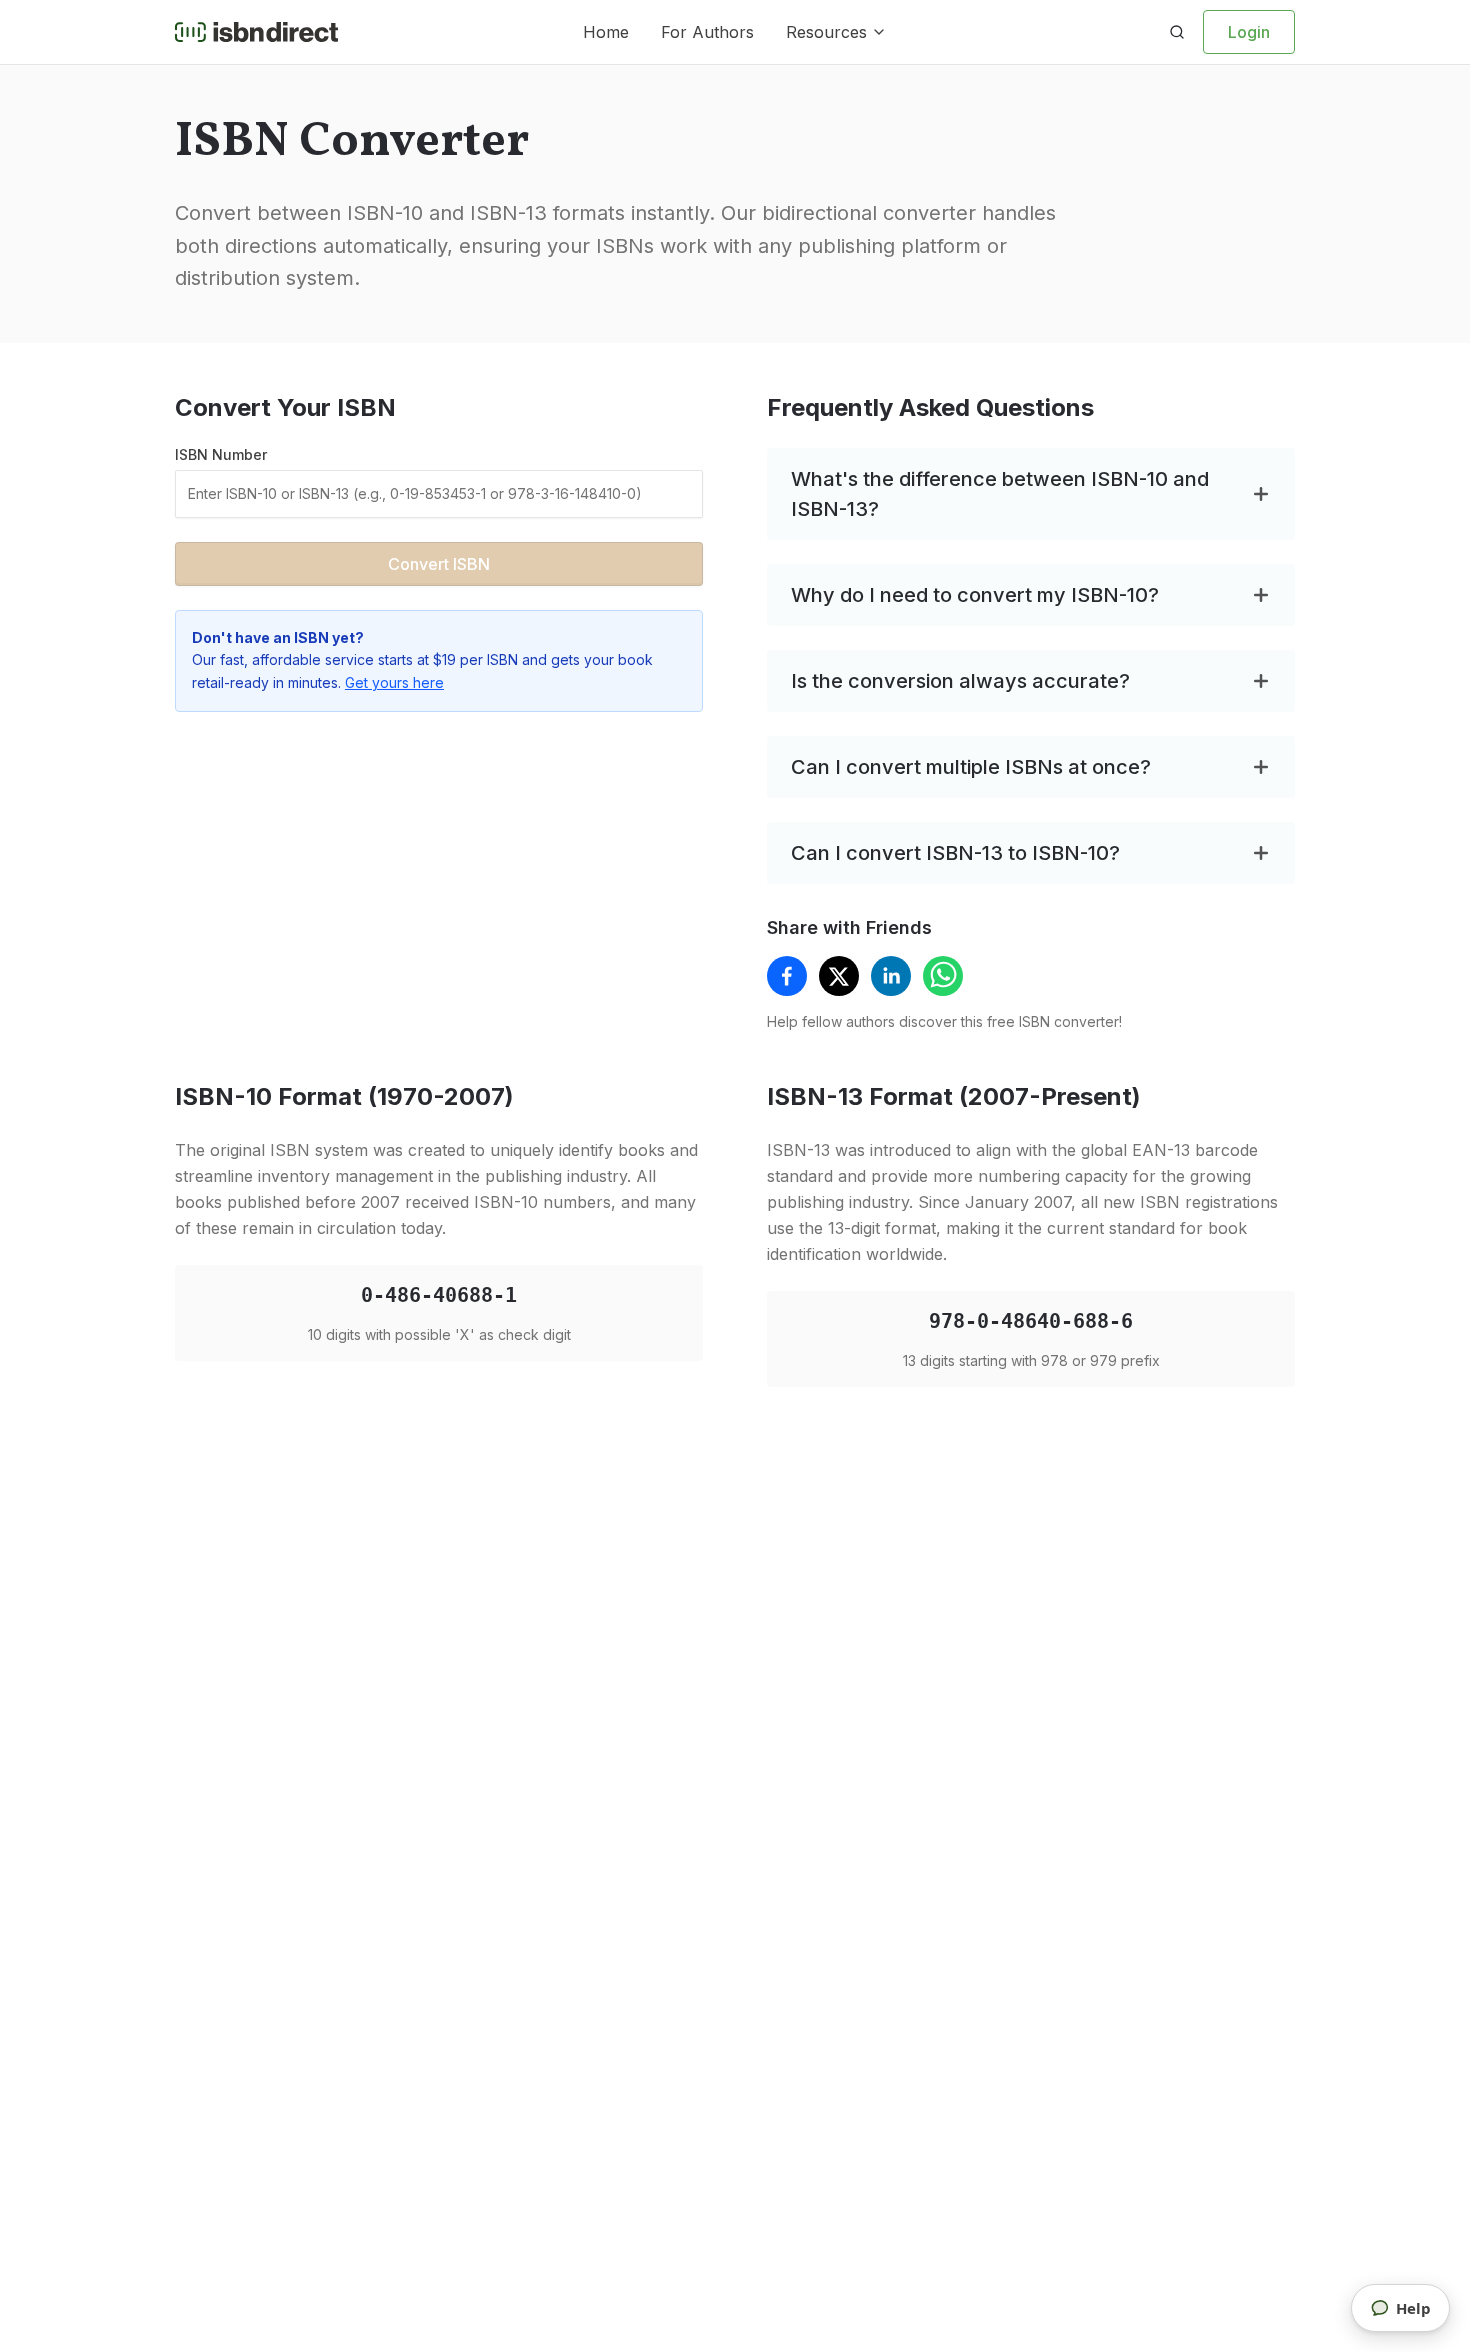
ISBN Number (221, 455)
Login (1249, 32)
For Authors (707, 32)
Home (606, 32)
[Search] (1177, 32)
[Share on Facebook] (787, 976)
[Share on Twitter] (839, 976)
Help (1413, 2308)
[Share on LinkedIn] (891, 976)
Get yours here (394, 682)
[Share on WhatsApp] (943, 976)
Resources (826, 32)
